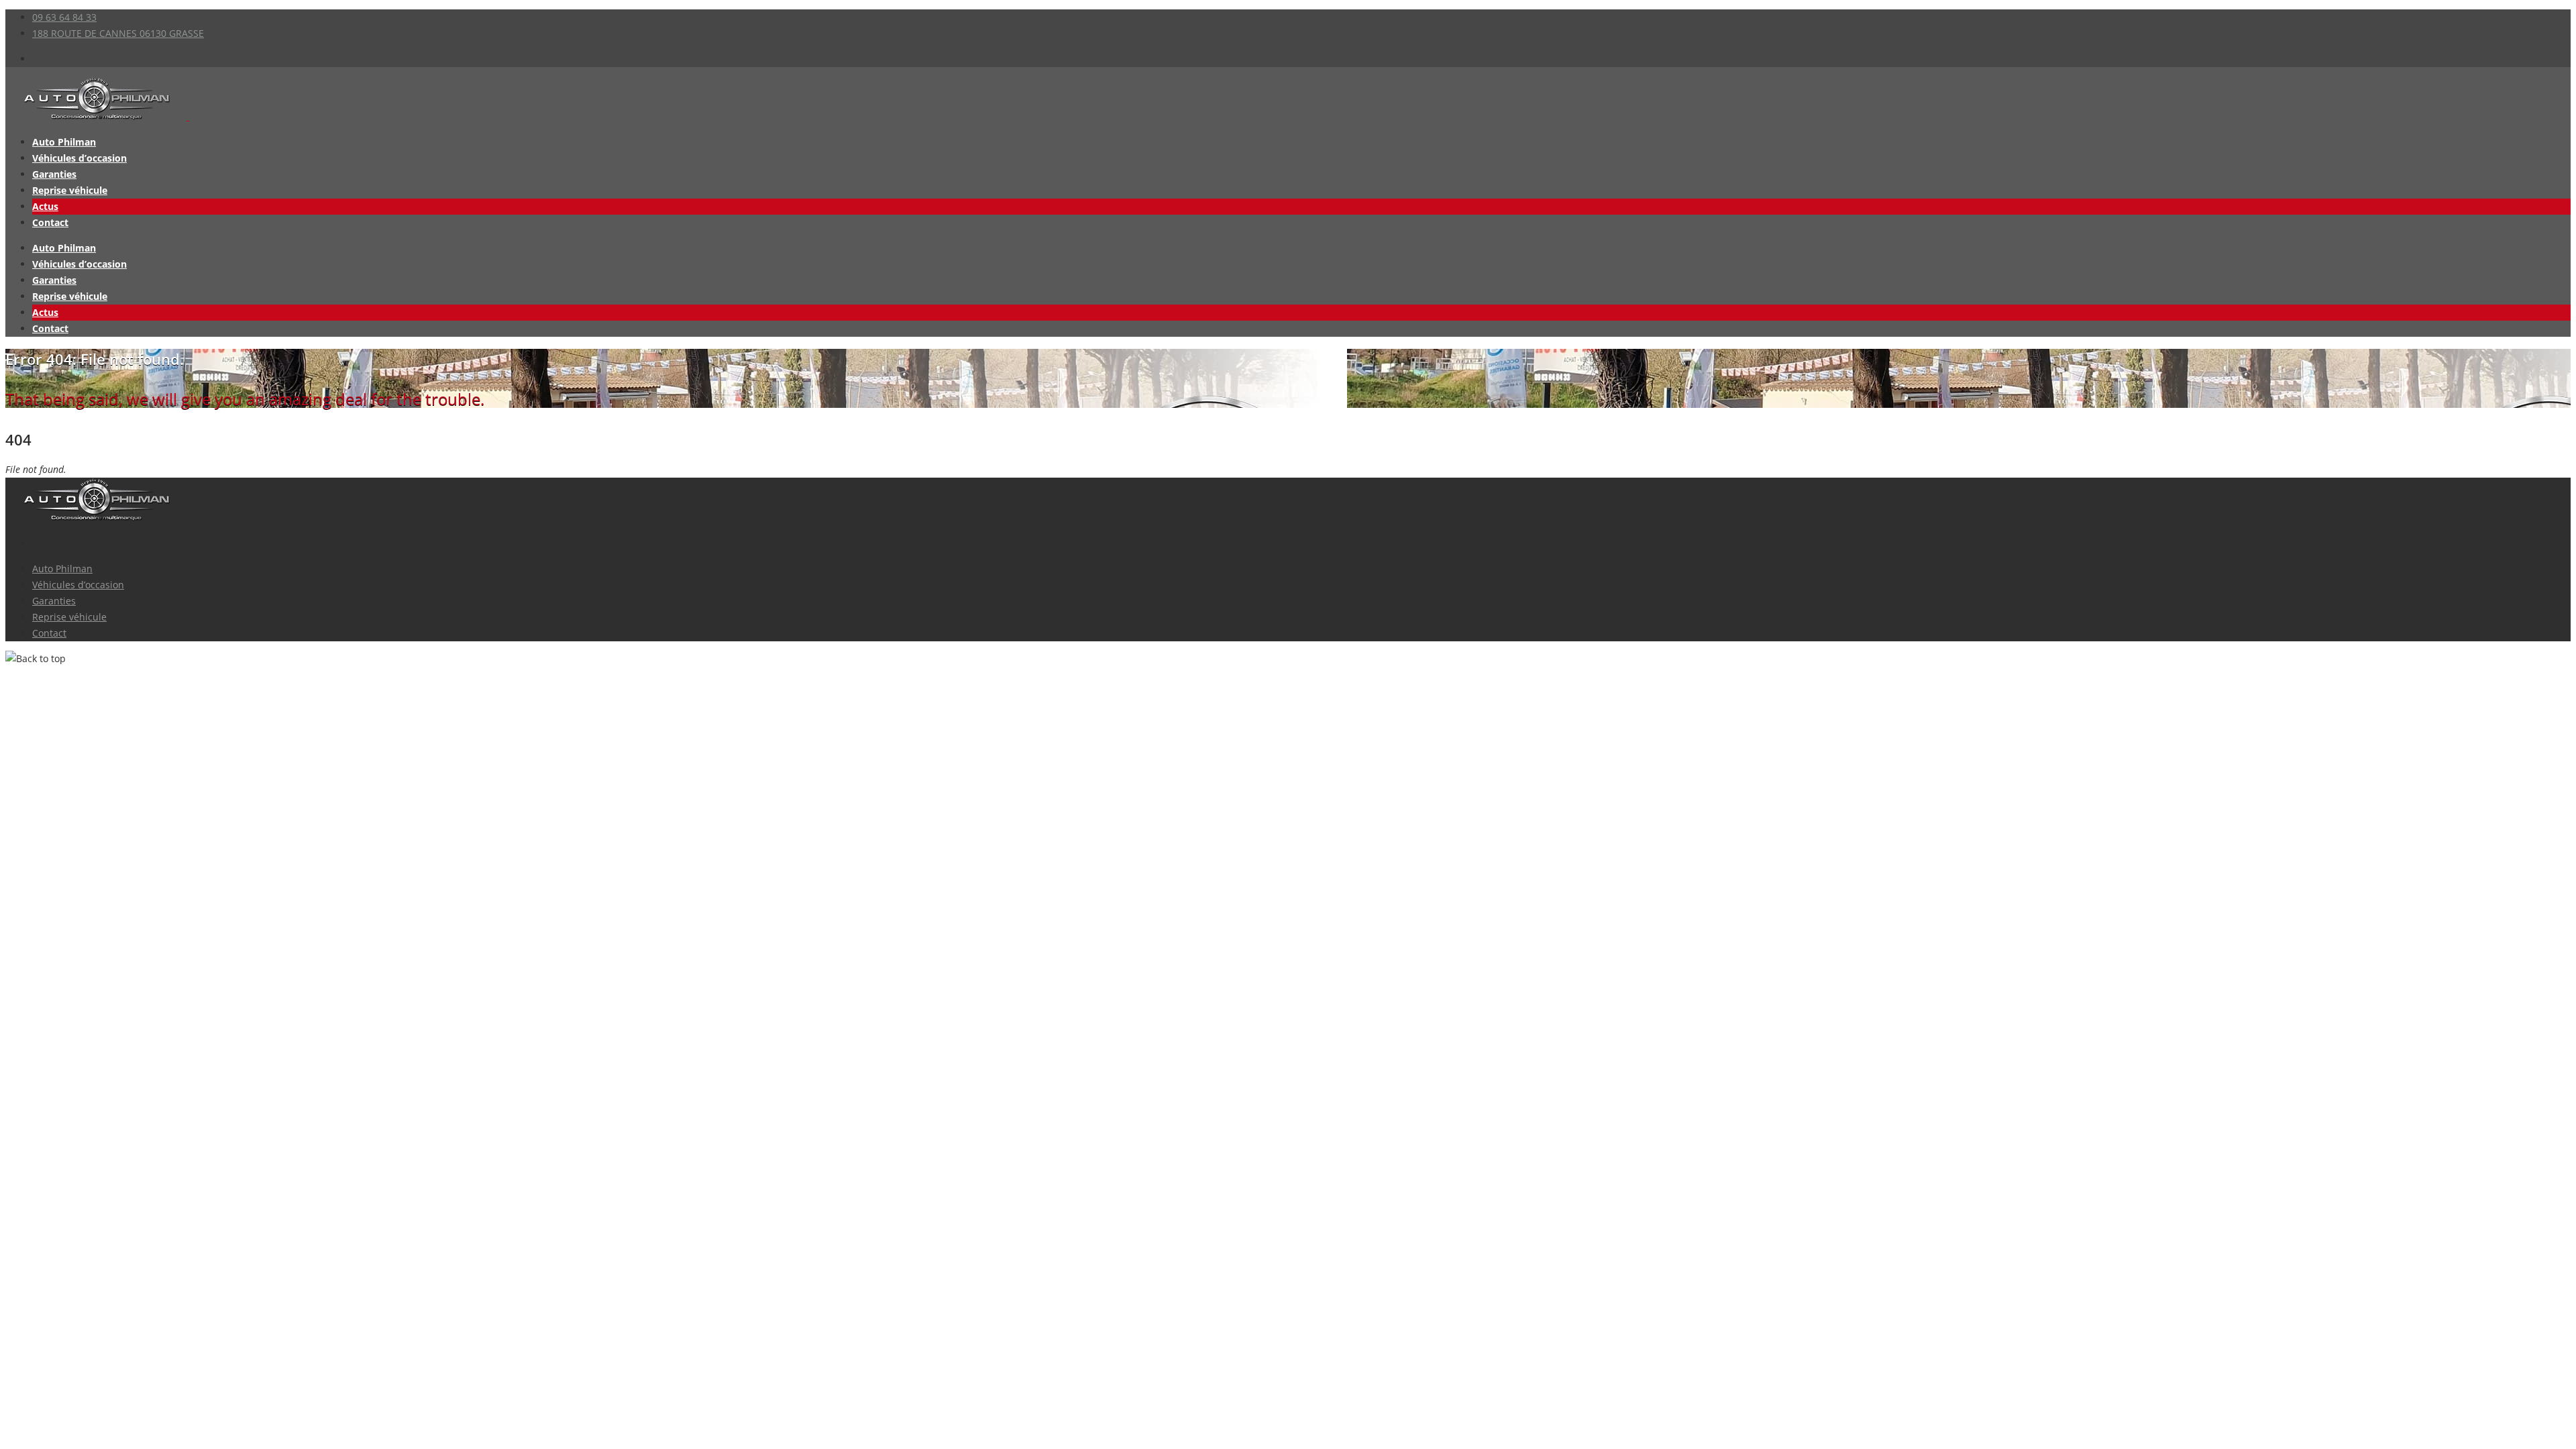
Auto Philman (64, 142)
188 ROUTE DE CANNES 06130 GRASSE (118, 33)
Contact (50, 222)
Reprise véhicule (70, 190)
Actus (45, 206)
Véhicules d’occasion (79, 158)
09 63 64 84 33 (64, 17)
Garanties (54, 174)
